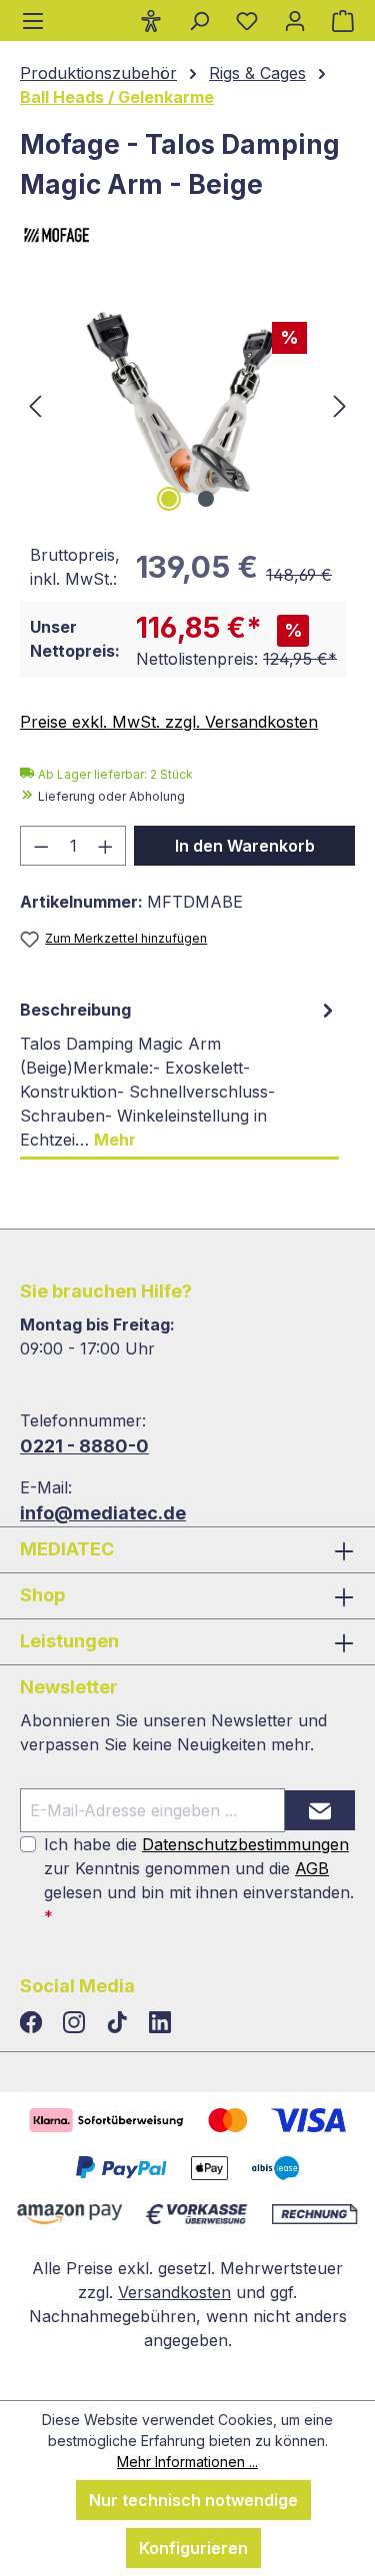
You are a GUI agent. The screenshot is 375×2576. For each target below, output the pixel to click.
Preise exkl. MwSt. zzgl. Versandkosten (169, 722)
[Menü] (33, 20)
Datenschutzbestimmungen (245, 1844)
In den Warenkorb (245, 846)
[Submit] (320, 1810)
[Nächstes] (340, 404)
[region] (187, 404)
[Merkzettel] (247, 20)
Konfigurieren (193, 2548)
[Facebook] (33, 2023)
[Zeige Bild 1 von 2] (169, 499)
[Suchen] (199, 20)
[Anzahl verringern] (41, 846)
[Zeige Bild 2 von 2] (206, 499)
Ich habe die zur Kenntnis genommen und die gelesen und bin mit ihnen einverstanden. (199, 1880)
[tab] (179, 1075)
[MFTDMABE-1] (187, 404)
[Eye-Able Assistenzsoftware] (151, 20)
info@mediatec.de (103, 1513)
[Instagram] (76, 2023)
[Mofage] (187, 236)
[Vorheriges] (35, 404)
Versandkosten (174, 2292)
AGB (312, 1868)
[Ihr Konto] (295, 20)
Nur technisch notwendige (193, 2500)
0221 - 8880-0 (84, 1446)
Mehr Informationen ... (187, 2462)
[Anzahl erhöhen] (106, 846)
